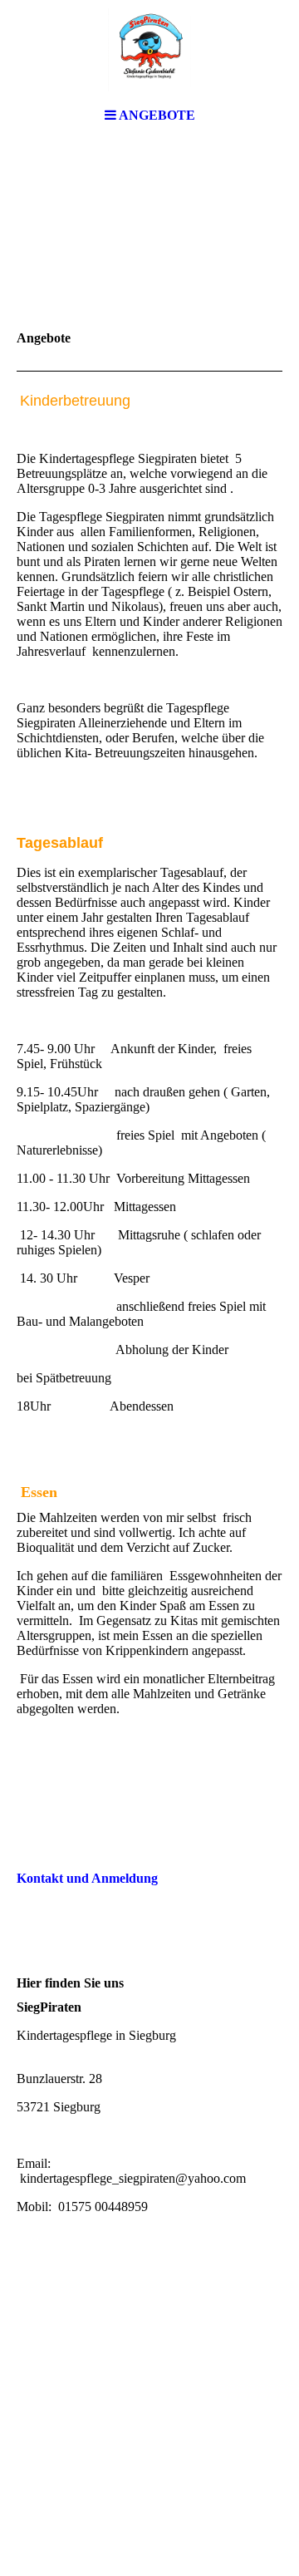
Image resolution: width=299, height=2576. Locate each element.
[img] (149, 50)
